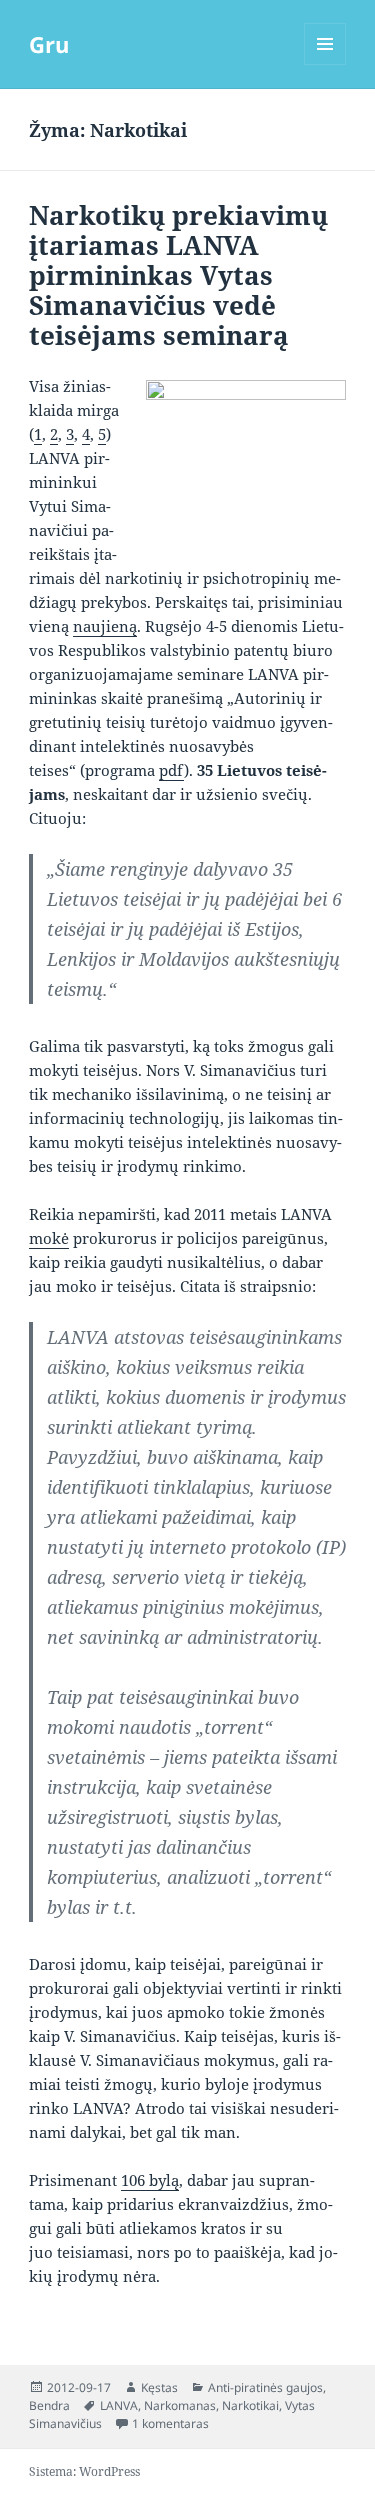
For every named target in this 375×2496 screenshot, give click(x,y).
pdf (171, 770)
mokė (49, 1238)
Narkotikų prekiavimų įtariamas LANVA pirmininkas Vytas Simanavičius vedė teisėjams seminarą (178, 275)
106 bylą (150, 2180)
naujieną (105, 626)
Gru (49, 44)
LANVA (119, 2405)
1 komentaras (170, 2423)
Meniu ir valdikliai (325, 64)
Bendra (49, 2405)
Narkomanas (180, 2405)
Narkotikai (250, 2405)
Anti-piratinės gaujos (265, 2387)
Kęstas (159, 2387)
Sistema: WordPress (84, 2471)
